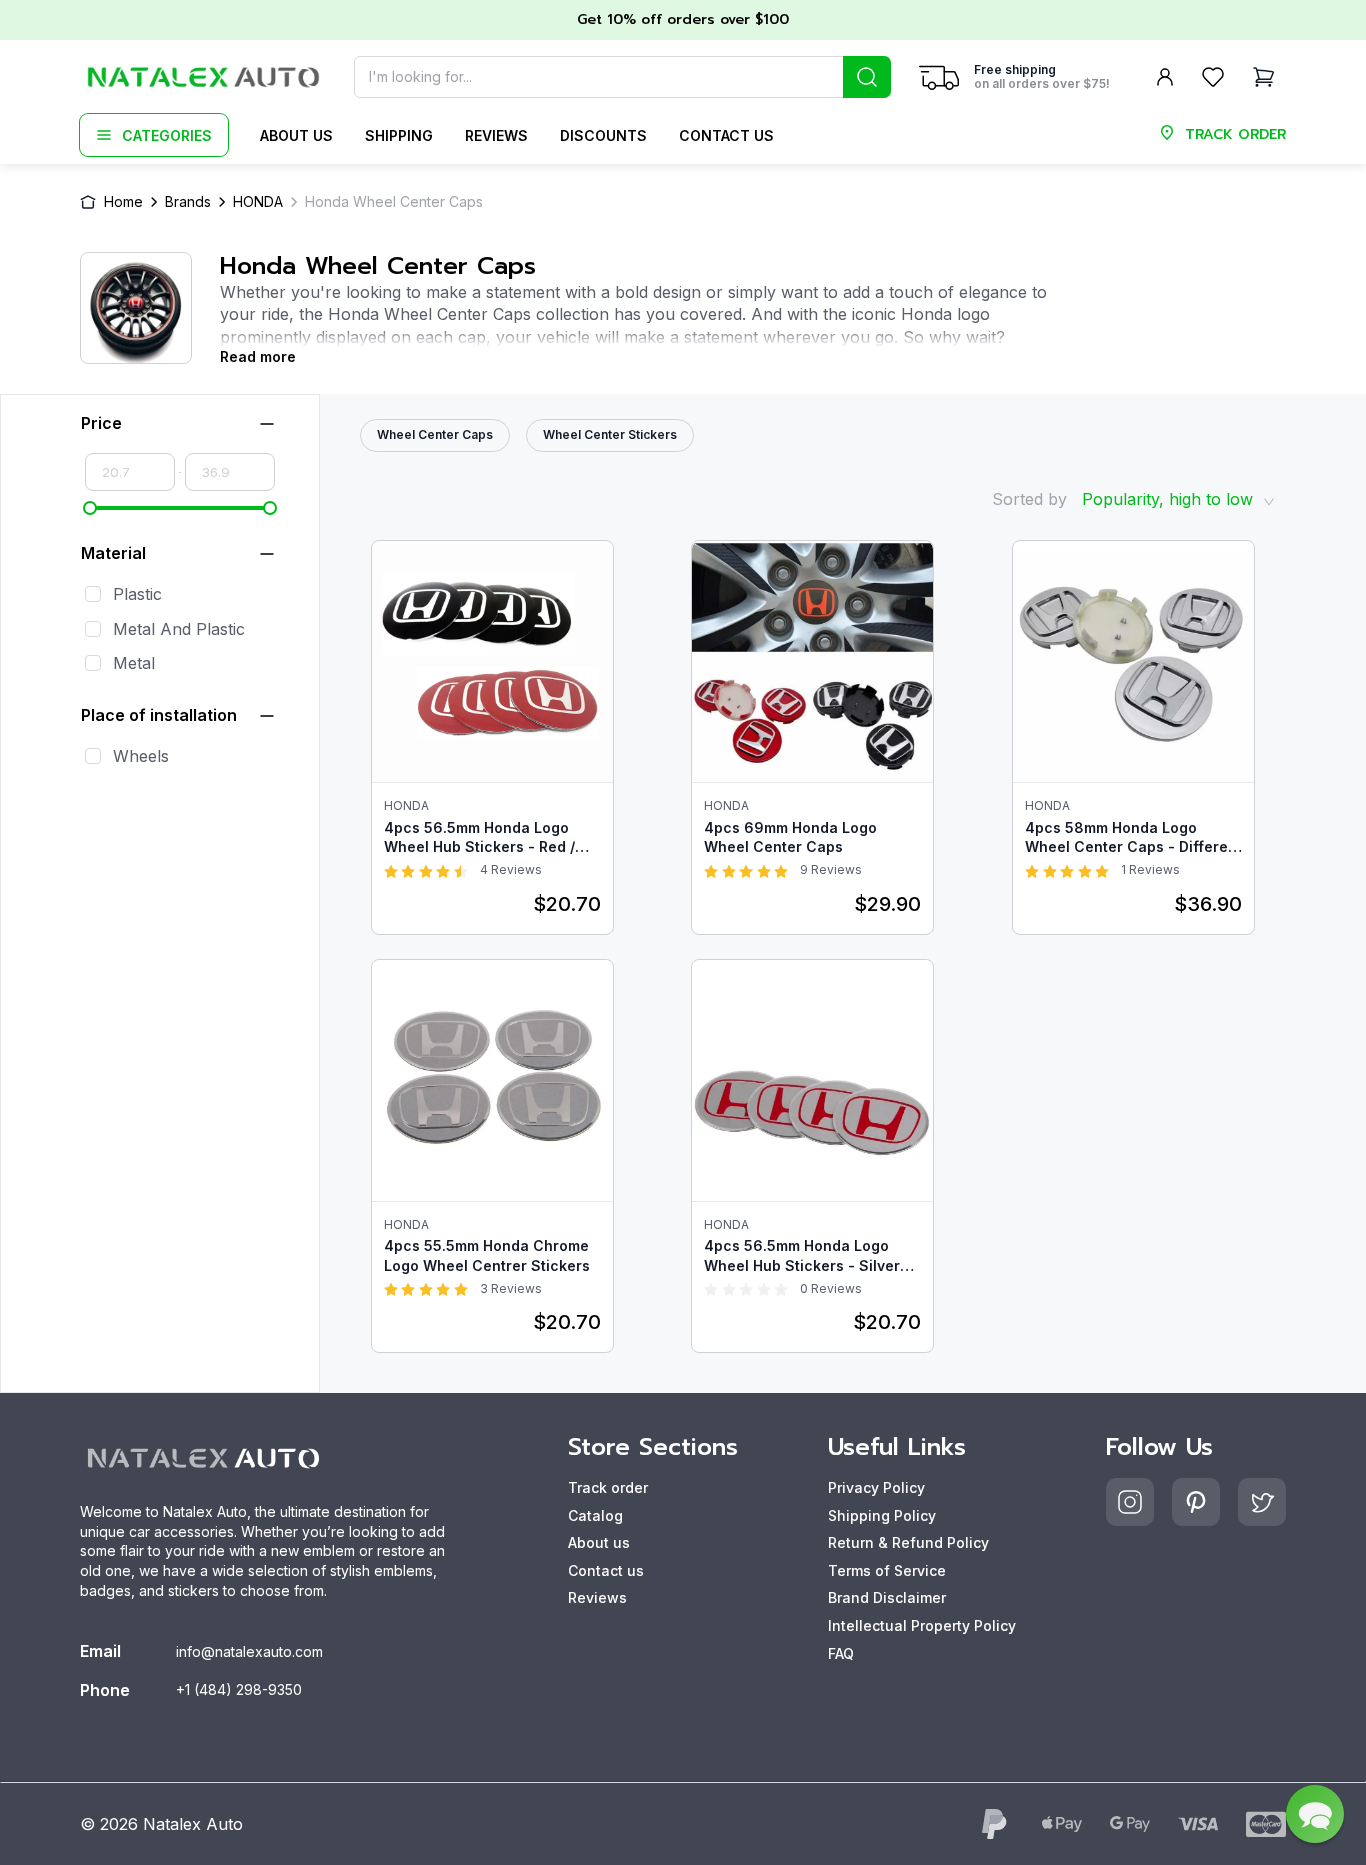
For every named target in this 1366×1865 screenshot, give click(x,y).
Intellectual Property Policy (922, 1625)
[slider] (90, 508)
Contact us (726, 135)
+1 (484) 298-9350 (239, 1689)
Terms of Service (887, 1570)
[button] (1315, 1814)
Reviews (496, 135)
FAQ (841, 1653)
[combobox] (622, 77)
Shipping (399, 135)
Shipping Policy (882, 1515)
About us (296, 135)
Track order (608, 1487)
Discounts (603, 135)
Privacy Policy (876, 1487)
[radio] (391, 870)
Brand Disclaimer (887, 1597)
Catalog (595, 1515)
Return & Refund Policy (908, 1542)
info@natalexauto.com (249, 1651)
